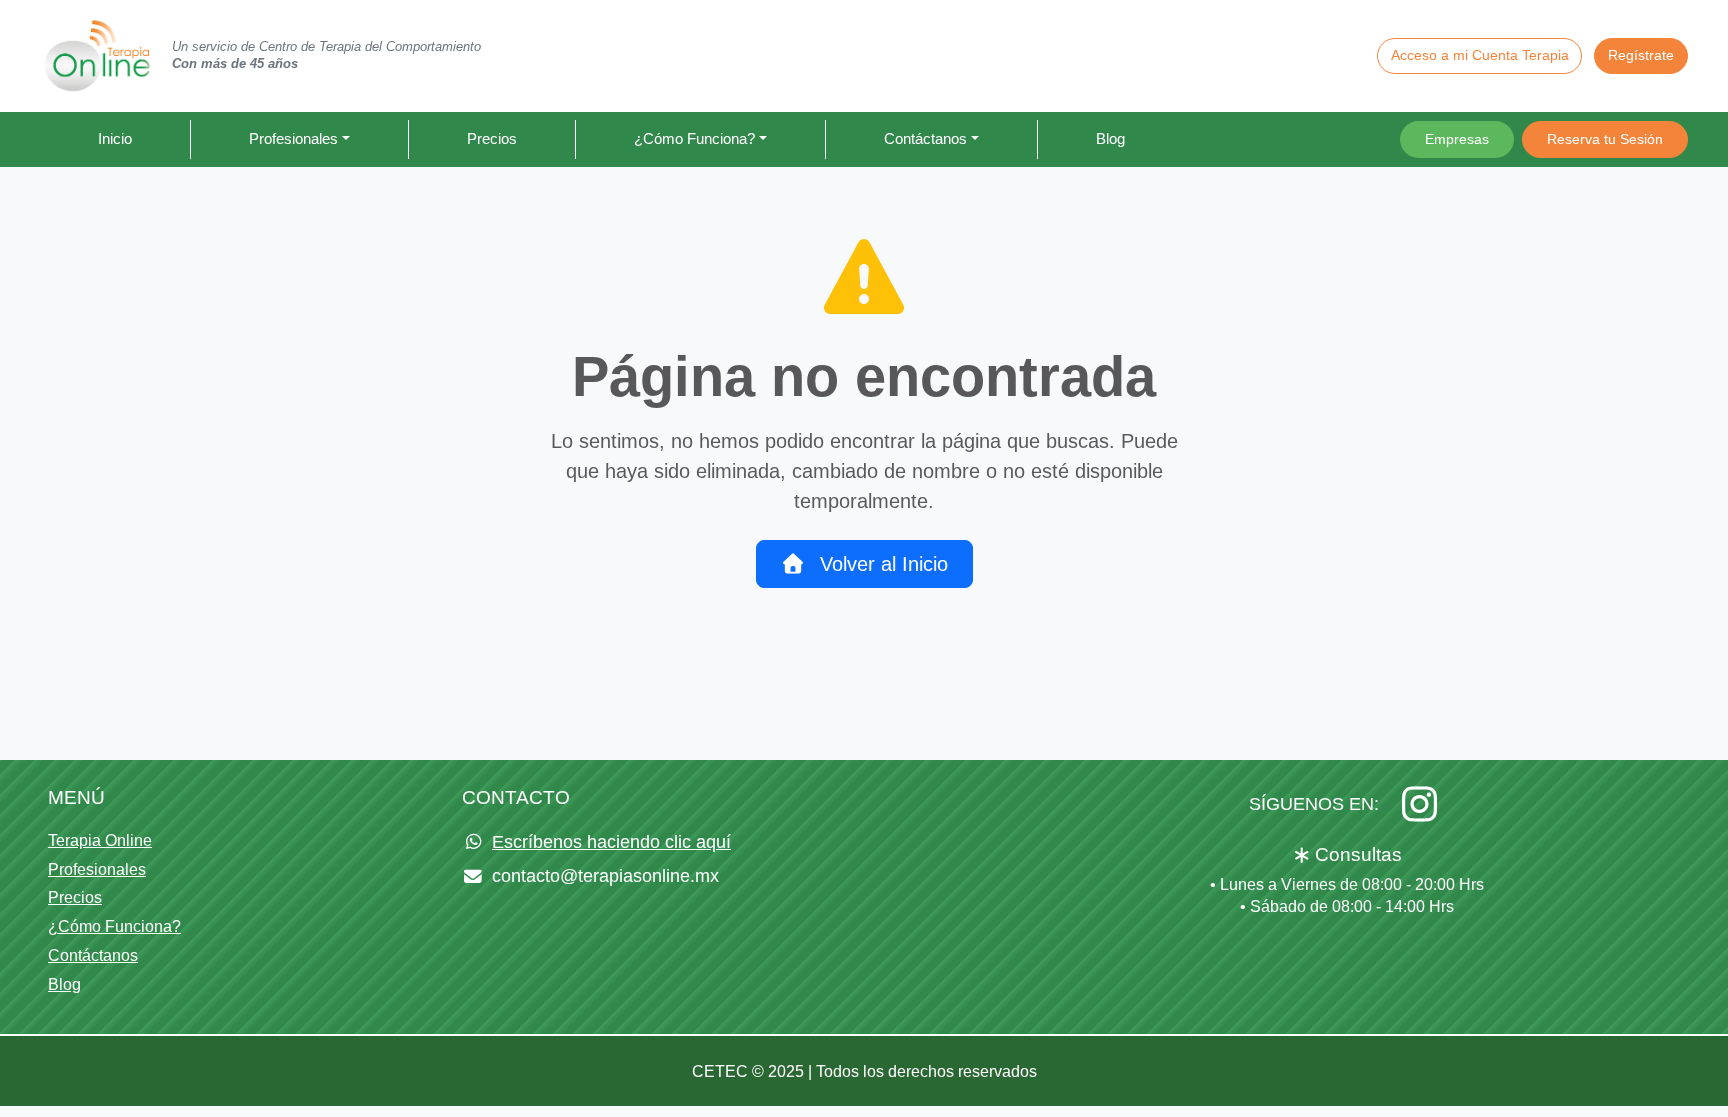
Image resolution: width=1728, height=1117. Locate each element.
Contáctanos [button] (925, 138)
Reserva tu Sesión (1605, 139)
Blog (1110, 138)
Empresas (1457, 139)
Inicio (115, 138)
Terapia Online (100, 840)
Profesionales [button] (293, 138)
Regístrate (1641, 55)
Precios (492, 138)
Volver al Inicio (881, 564)
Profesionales (97, 869)
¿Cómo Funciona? (114, 926)
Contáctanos (93, 955)
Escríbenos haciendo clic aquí (611, 842)
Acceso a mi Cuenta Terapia (1480, 55)
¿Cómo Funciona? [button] (694, 138)
